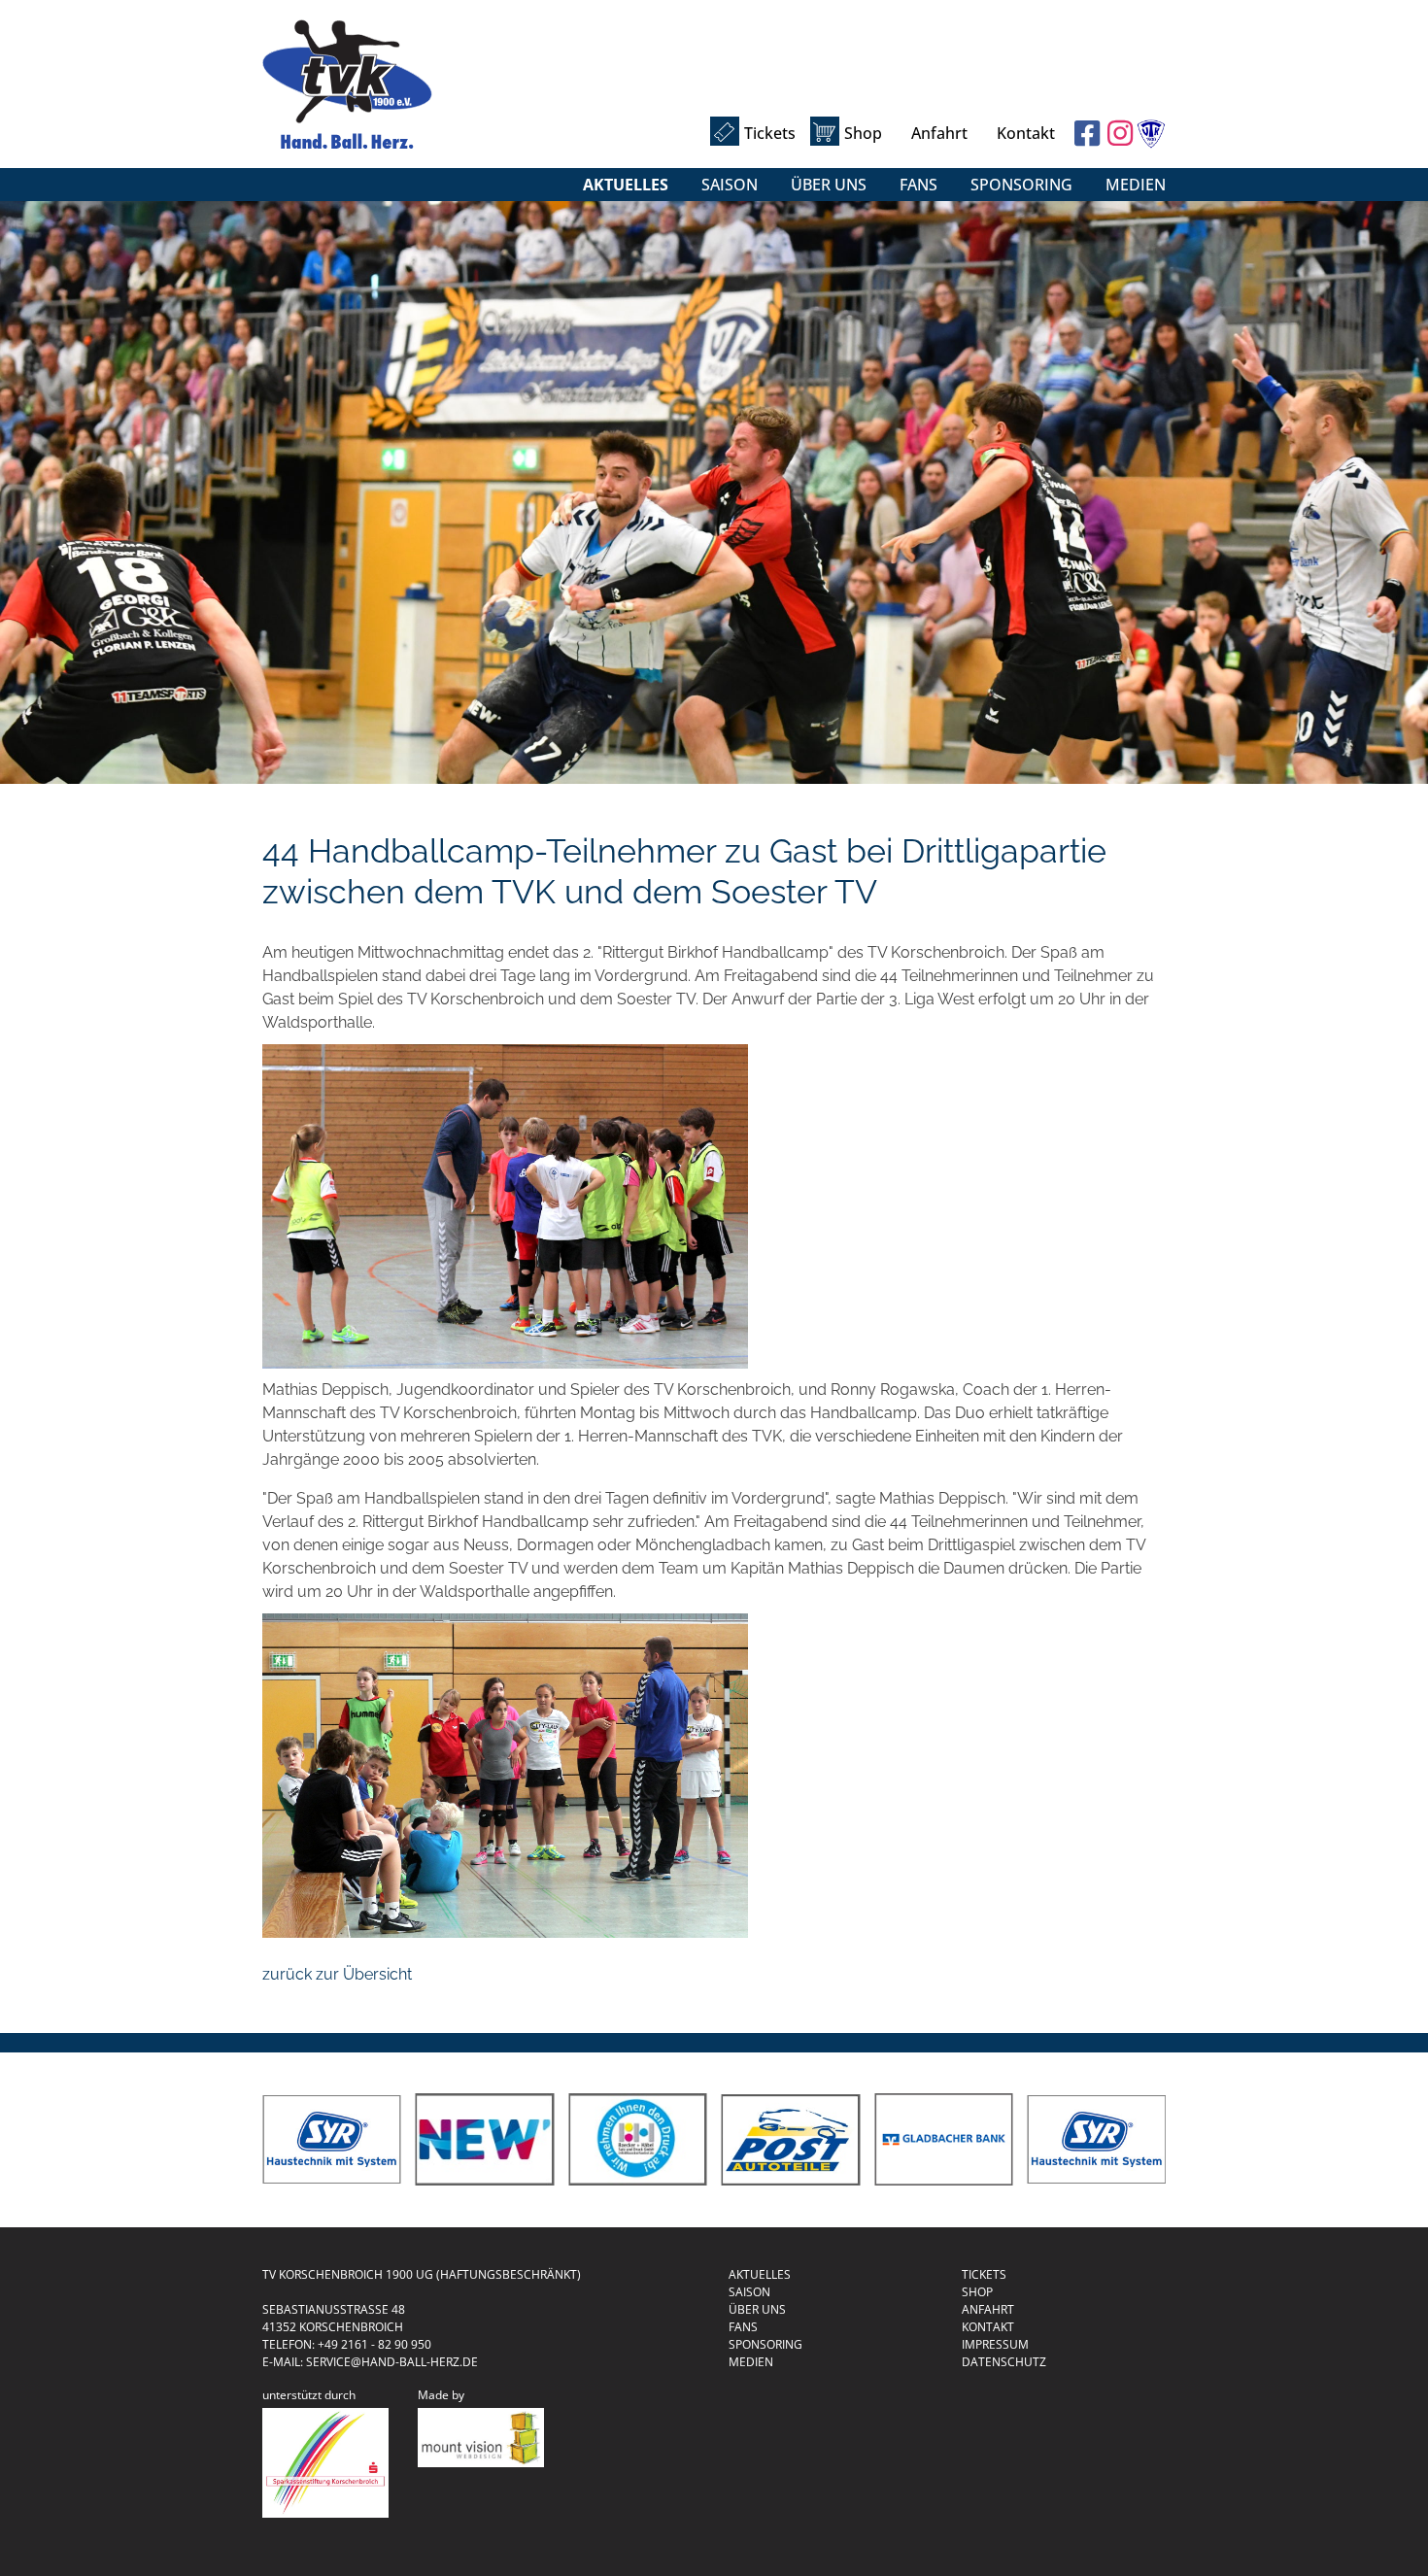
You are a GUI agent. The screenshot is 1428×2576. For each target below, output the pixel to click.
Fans (918, 185)
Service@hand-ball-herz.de (392, 2362)
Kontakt (1026, 133)
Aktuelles (626, 185)
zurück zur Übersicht (337, 1974)
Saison (730, 185)
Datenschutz (1004, 2362)
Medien (1136, 185)
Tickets (770, 133)
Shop (863, 133)
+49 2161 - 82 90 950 (374, 2344)
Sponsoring (1021, 185)
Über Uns (829, 185)
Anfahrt (939, 133)
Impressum (995, 2344)
